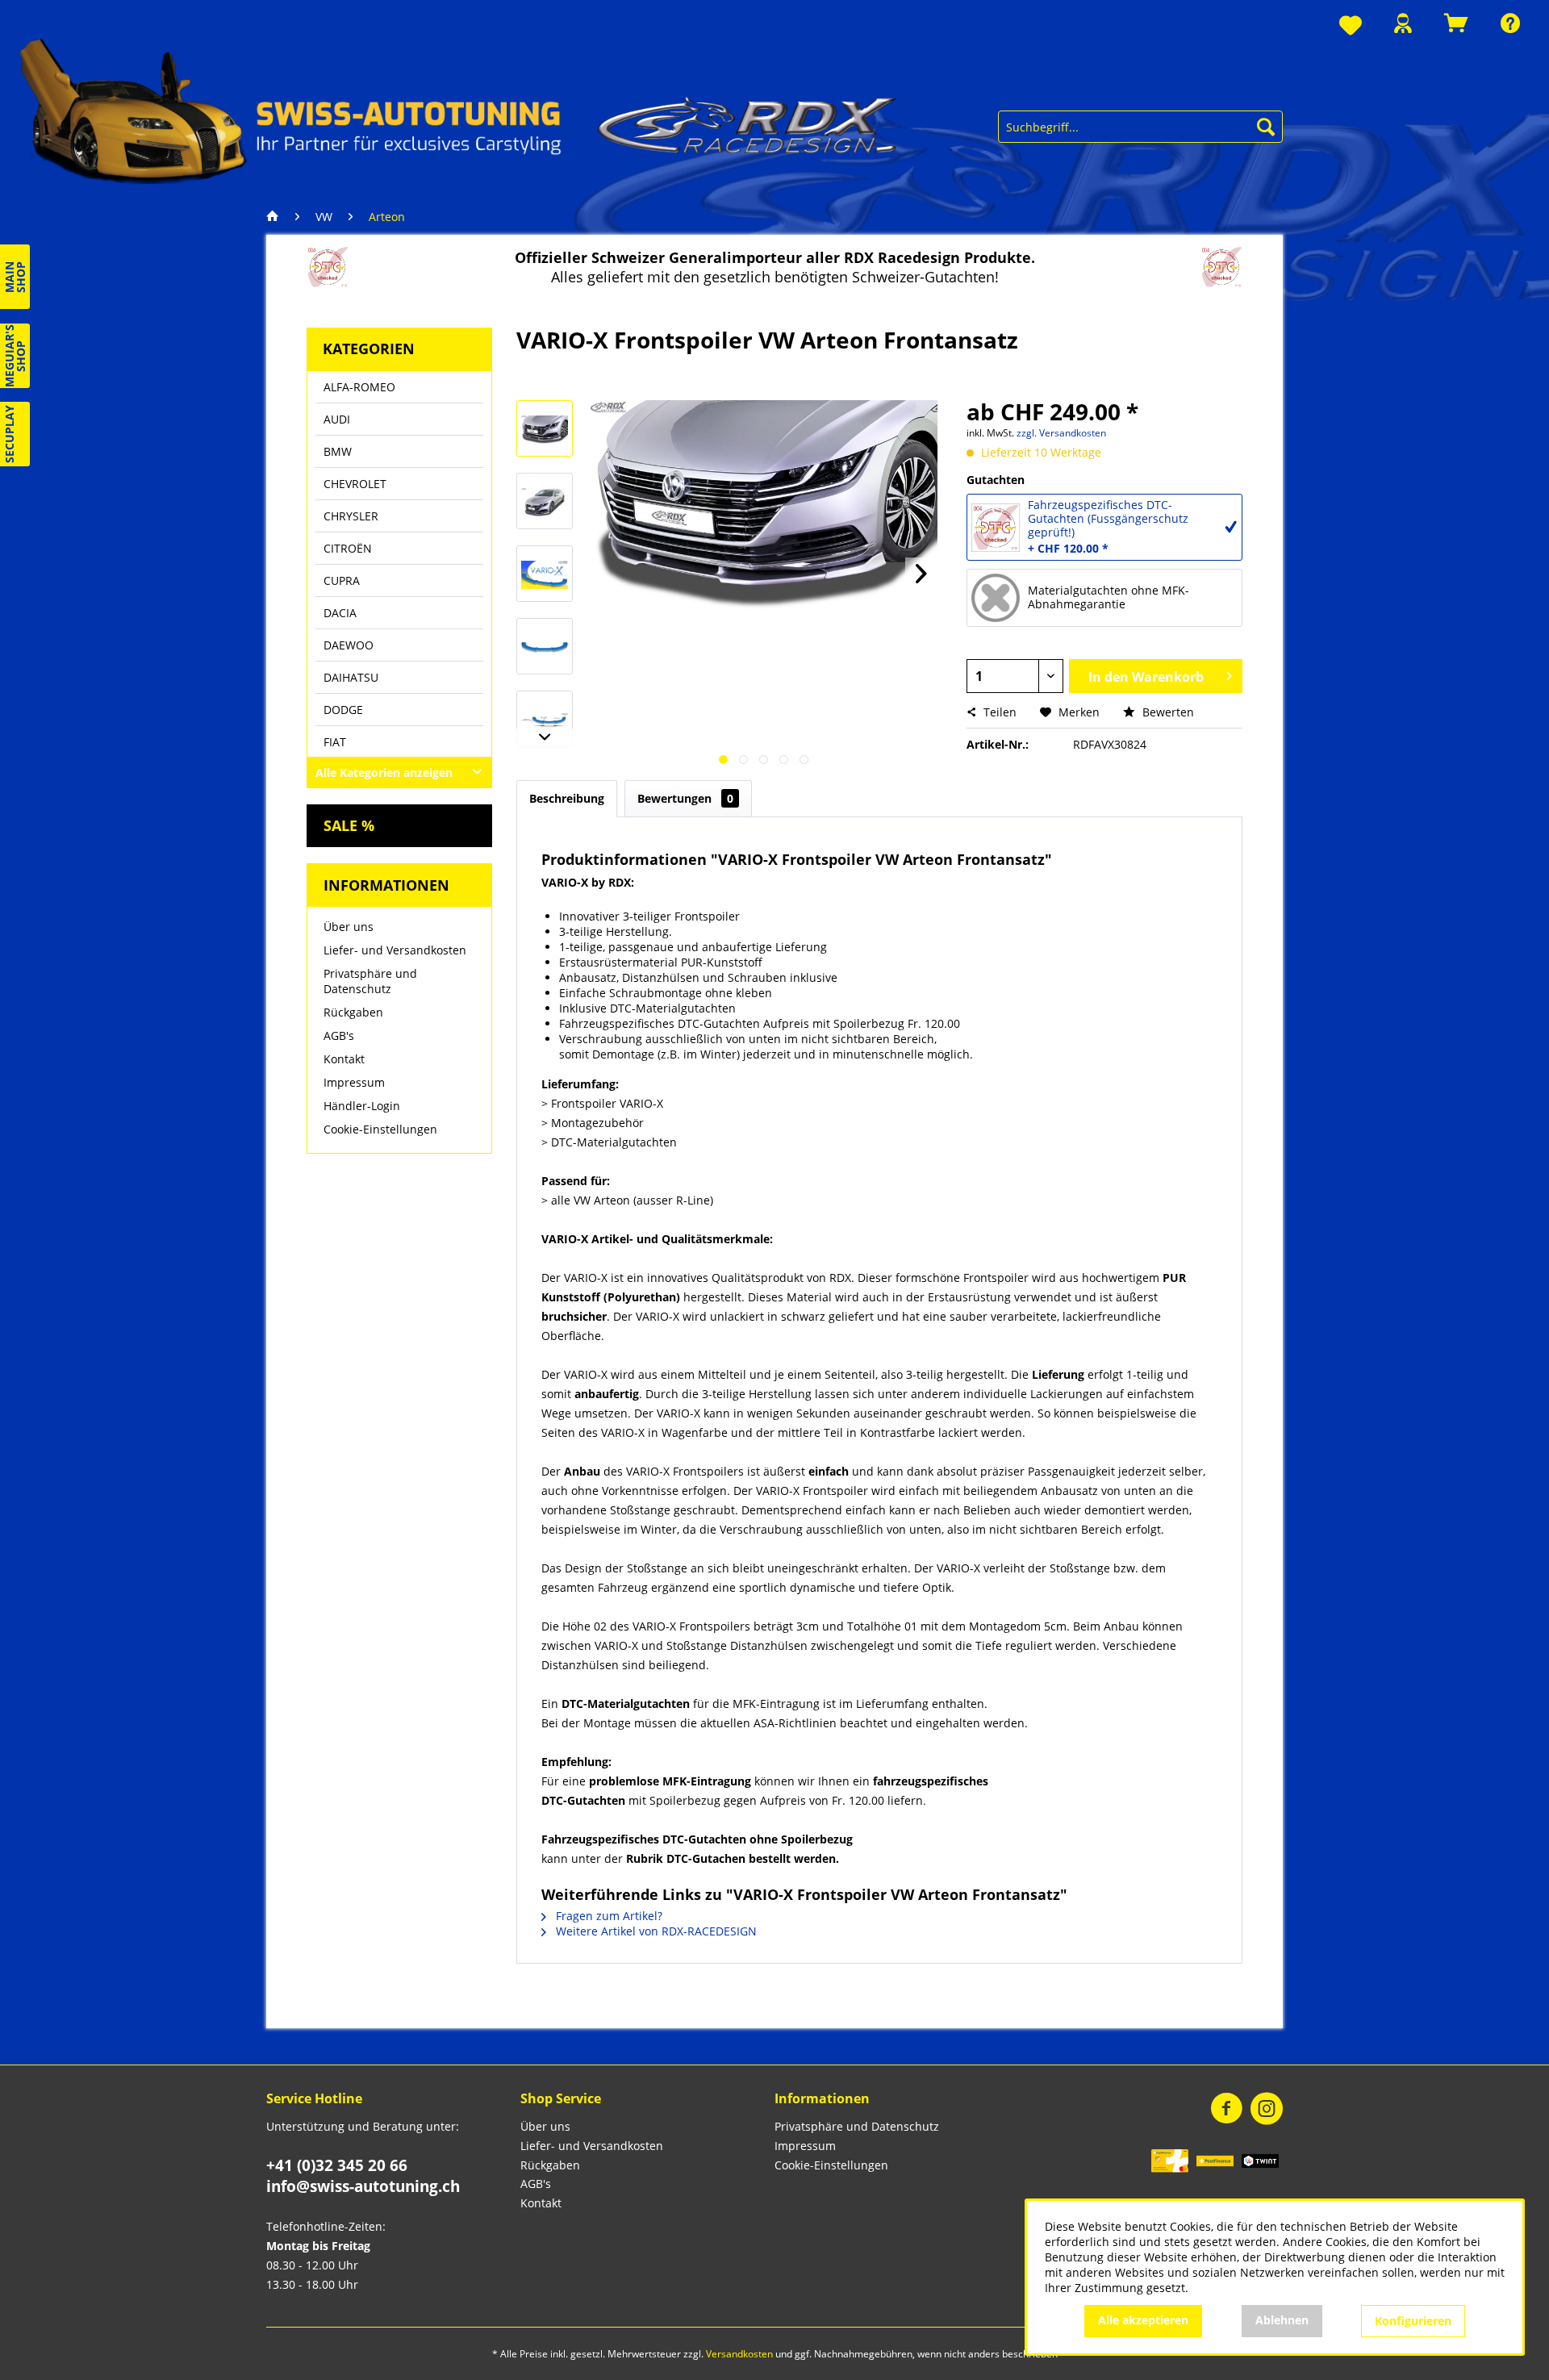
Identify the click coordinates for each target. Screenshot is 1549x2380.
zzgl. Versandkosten (1061, 433)
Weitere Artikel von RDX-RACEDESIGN (655, 1931)
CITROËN (348, 548)
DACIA (340, 613)
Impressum (354, 1082)
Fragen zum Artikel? (607, 1916)
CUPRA (342, 580)
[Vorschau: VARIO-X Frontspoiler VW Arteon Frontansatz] (545, 428)
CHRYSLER (351, 516)
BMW (338, 451)
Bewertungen (685, 798)
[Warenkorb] (1456, 23)
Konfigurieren (1413, 2321)
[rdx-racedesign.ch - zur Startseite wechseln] (459, 110)
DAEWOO (349, 645)
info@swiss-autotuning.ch (363, 2186)
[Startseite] (277, 217)
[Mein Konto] (1403, 23)
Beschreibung (567, 798)
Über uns (349, 927)
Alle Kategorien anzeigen (384, 772)
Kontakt (344, 1059)
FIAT (335, 742)
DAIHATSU (351, 677)
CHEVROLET (355, 484)
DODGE (343, 710)
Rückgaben (353, 1012)
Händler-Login (362, 1106)
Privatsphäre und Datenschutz (370, 981)
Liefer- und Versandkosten (395, 950)
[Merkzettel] (1351, 26)
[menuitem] (1351, 26)
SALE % (349, 825)
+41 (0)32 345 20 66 (337, 2165)
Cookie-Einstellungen (380, 1129)
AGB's (339, 1036)
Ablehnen (1282, 2320)
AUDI (337, 419)
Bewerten (1167, 712)
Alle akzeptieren (1143, 2320)
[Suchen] (1266, 127)
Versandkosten (739, 2354)
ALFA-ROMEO (359, 387)
